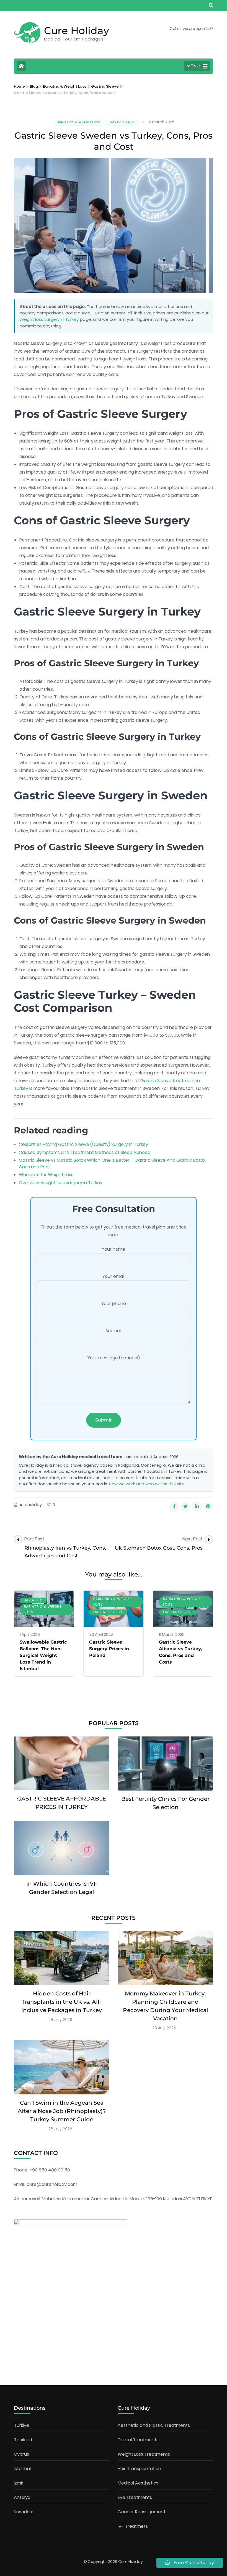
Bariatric (33, 1600)
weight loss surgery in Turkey (49, 319)
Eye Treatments (135, 2497)
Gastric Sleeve (122, 122)
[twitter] (185, 1507)
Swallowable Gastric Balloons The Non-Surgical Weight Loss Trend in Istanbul (43, 1655)
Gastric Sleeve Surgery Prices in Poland (109, 1649)
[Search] (211, 5)
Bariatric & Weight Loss (78, 122)
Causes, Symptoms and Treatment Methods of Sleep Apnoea (85, 1152)
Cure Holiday (77, 30)
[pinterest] (208, 1507)
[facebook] (174, 1507)
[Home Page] (21, 66)
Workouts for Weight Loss (46, 1175)
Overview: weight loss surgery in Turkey (61, 1183)
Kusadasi (23, 2512)
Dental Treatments (138, 2440)
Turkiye (21, 2425)
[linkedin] (197, 1507)
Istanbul (22, 2469)
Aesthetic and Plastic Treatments (154, 2425)
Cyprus (21, 2454)
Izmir (19, 2483)
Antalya (22, 2497)
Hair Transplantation (139, 2469)
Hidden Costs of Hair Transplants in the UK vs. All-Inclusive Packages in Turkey (62, 2002)
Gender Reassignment (142, 2512)
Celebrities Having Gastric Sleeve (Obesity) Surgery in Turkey (83, 1144)
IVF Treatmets (133, 2526)
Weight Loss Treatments (144, 2454)
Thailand (23, 2440)
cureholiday (30, 1505)
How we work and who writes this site (147, 1484)
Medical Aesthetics (138, 2483)
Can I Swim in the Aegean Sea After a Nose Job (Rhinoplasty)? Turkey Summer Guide (62, 2111)
